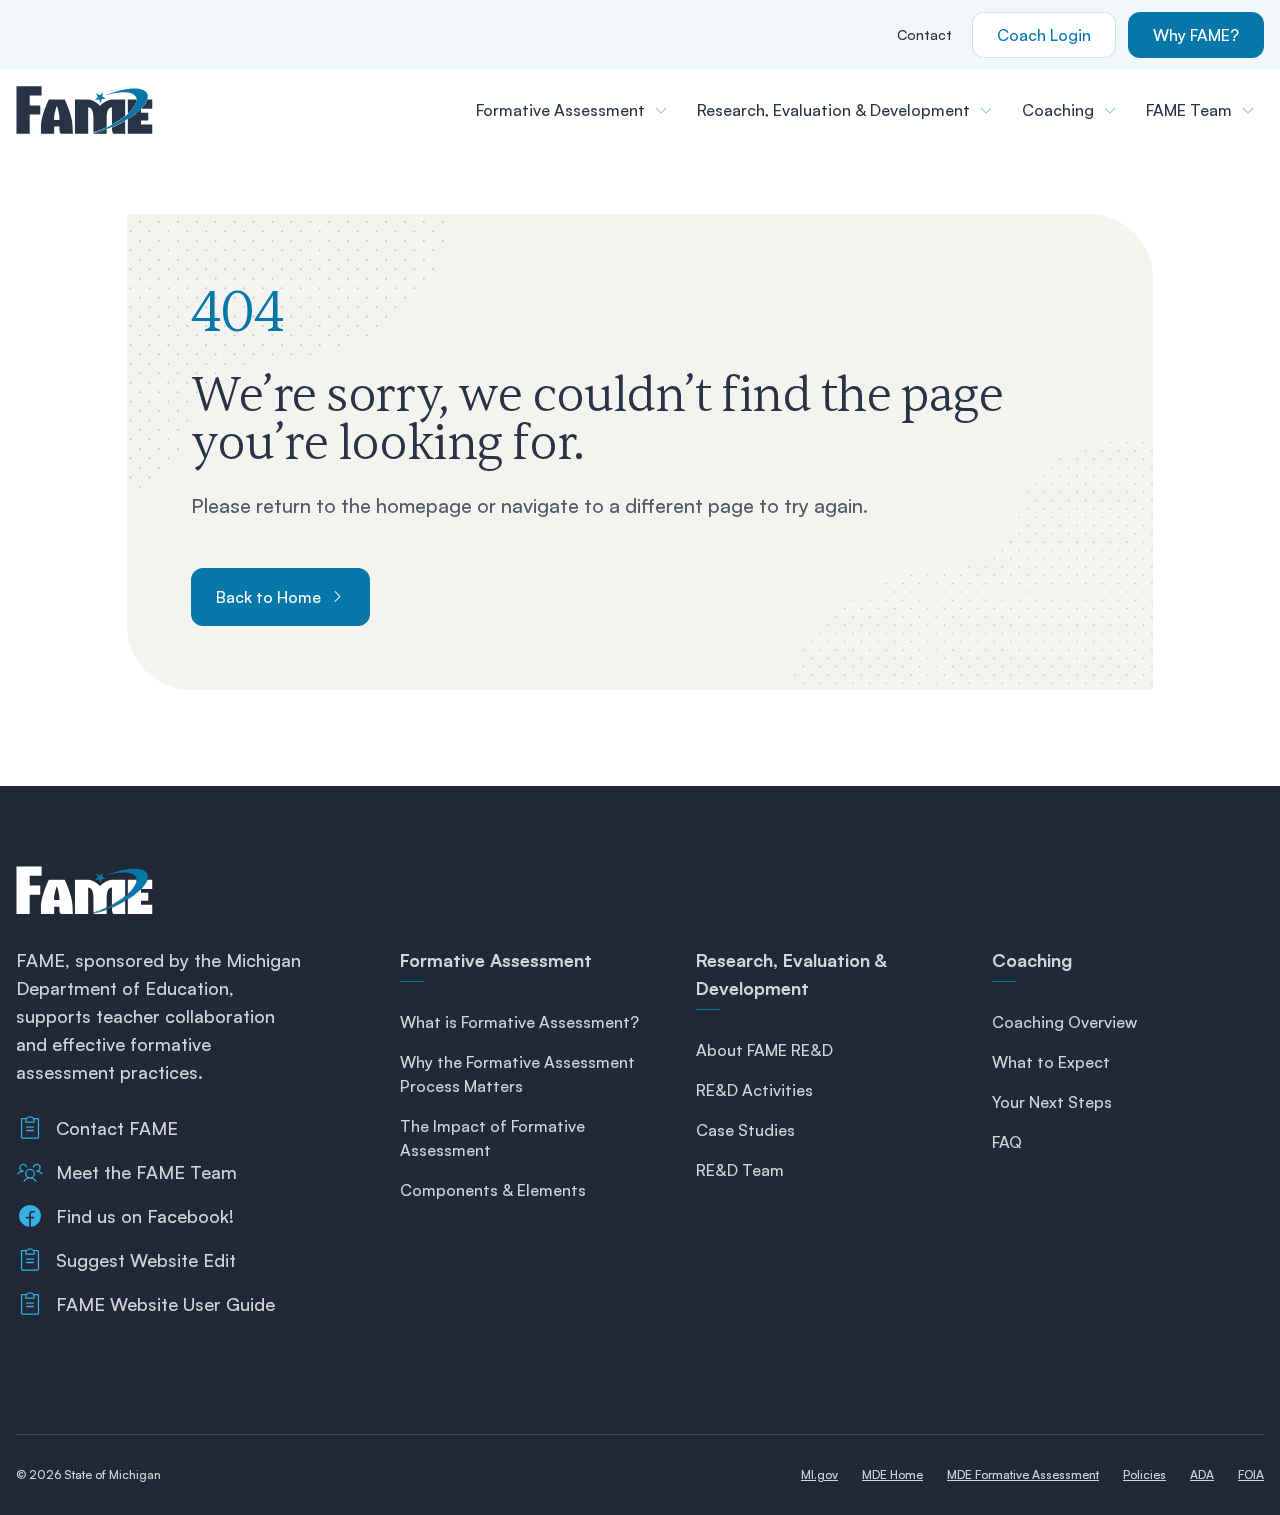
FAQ (1007, 1142)
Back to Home (268, 597)
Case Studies (745, 1130)
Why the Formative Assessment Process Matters (517, 1074)
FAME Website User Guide (165, 1304)
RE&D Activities (754, 1090)
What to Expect (1051, 1062)
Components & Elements (493, 1190)
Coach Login (1044, 35)
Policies (1144, 1474)
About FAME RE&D (764, 1050)
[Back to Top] (1224, 1467)
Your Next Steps (1052, 1102)
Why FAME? (1196, 35)
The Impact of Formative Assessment (492, 1138)
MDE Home (892, 1474)
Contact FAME (117, 1128)
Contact (924, 34)
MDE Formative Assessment (1023, 1474)
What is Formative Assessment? (519, 1022)
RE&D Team (740, 1170)
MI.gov (819, 1474)
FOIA (1251, 1474)
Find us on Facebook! (145, 1216)
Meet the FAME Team (146, 1172)
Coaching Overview (1064, 1022)
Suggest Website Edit (146, 1260)
